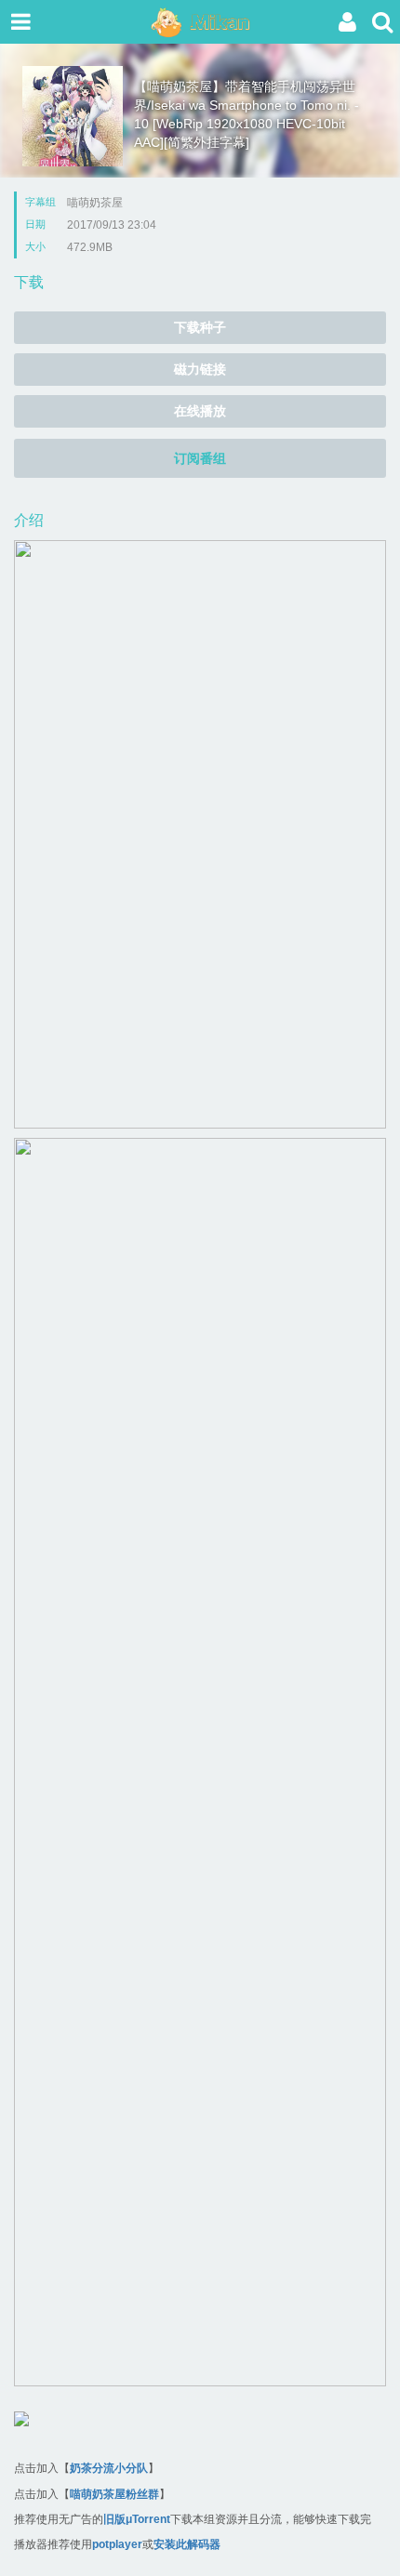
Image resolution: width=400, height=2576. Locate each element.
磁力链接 (200, 369)
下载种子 (200, 327)
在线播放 (200, 411)
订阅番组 (200, 458)
